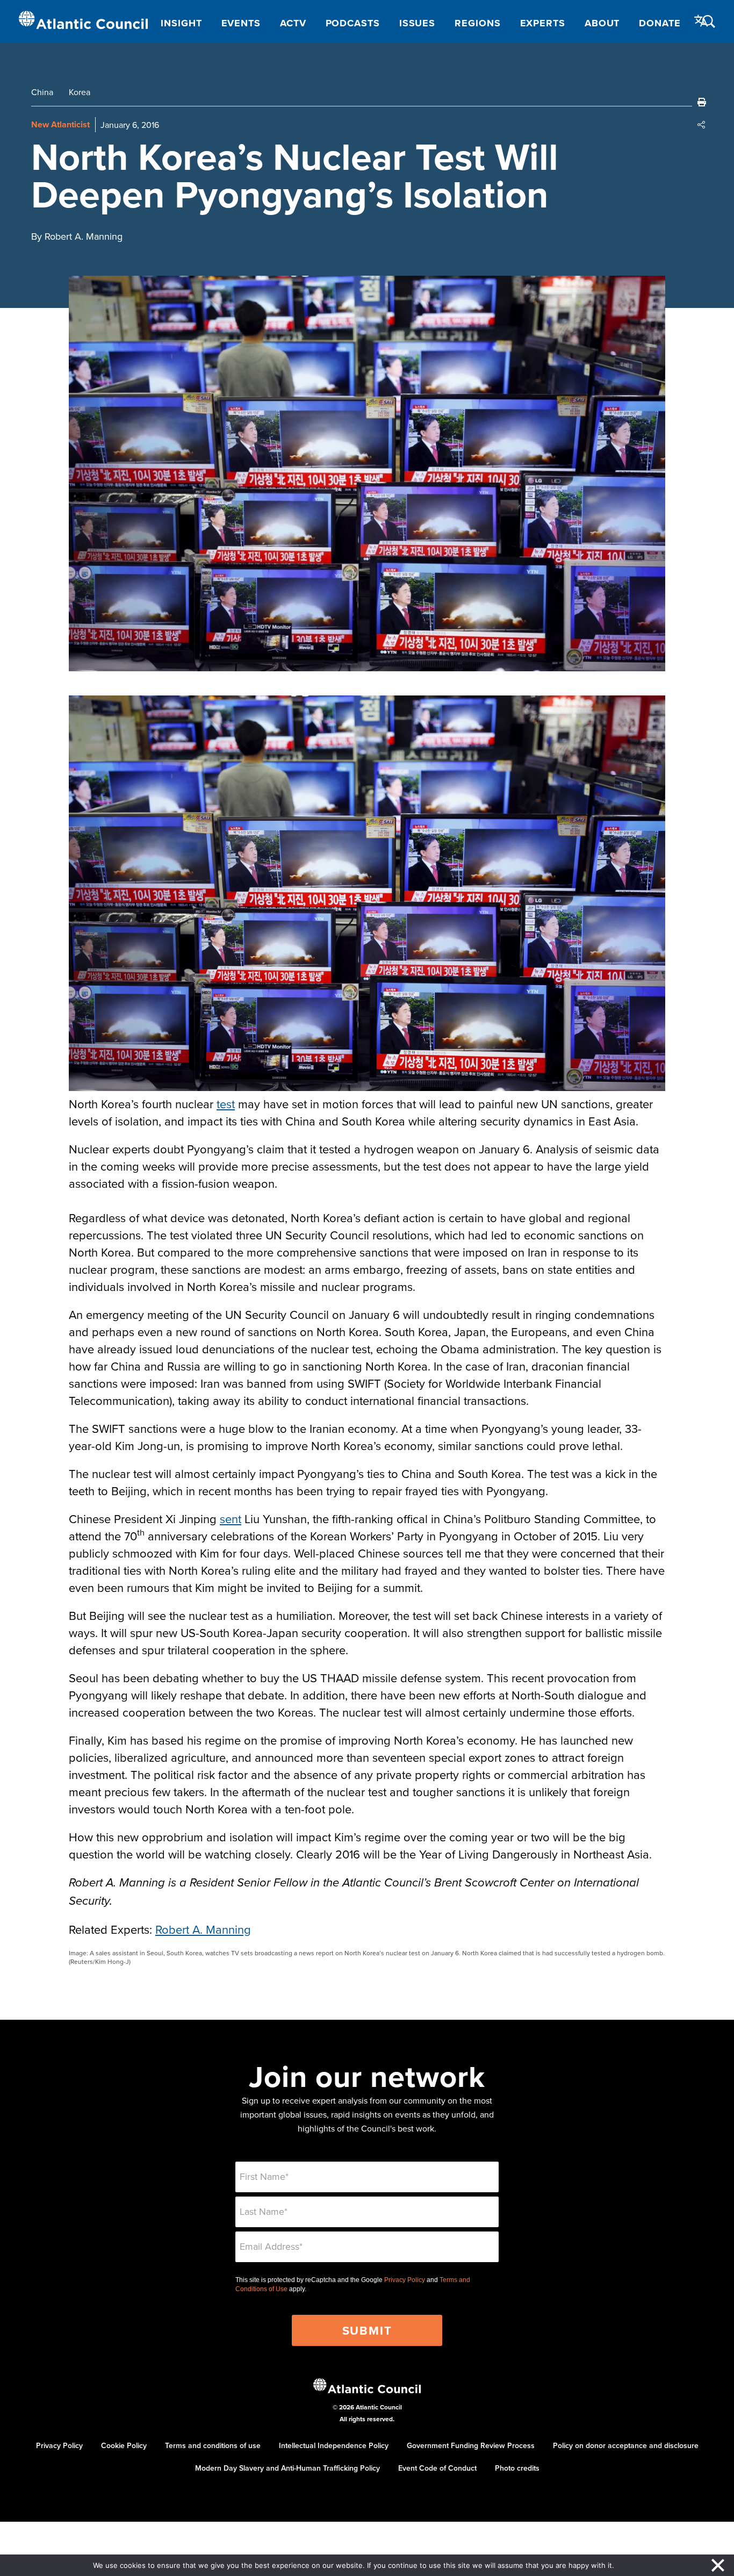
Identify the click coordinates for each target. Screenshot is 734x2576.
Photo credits (517, 2468)
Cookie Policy (124, 2445)
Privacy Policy (405, 2280)
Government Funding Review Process (471, 2445)
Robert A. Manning (203, 1929)
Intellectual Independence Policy (334, 2445)
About (602, 23)
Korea (80, 92)
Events (241, 23)
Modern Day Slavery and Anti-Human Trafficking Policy (287, 2468)
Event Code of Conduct (437, 2468)
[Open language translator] (701, 21)
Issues (417, 23)
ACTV (293, 23)
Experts (543, 23)
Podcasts (353, 23)
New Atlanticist (60, 124)
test (226, 1104)
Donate (660, 23)
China (42, 92)
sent (231, 1519)
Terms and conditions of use (213, 2445)
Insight (181, 23)
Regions (477, 23)
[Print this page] (702, 102)
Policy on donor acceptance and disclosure (626, 2445)
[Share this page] (702, 125)
